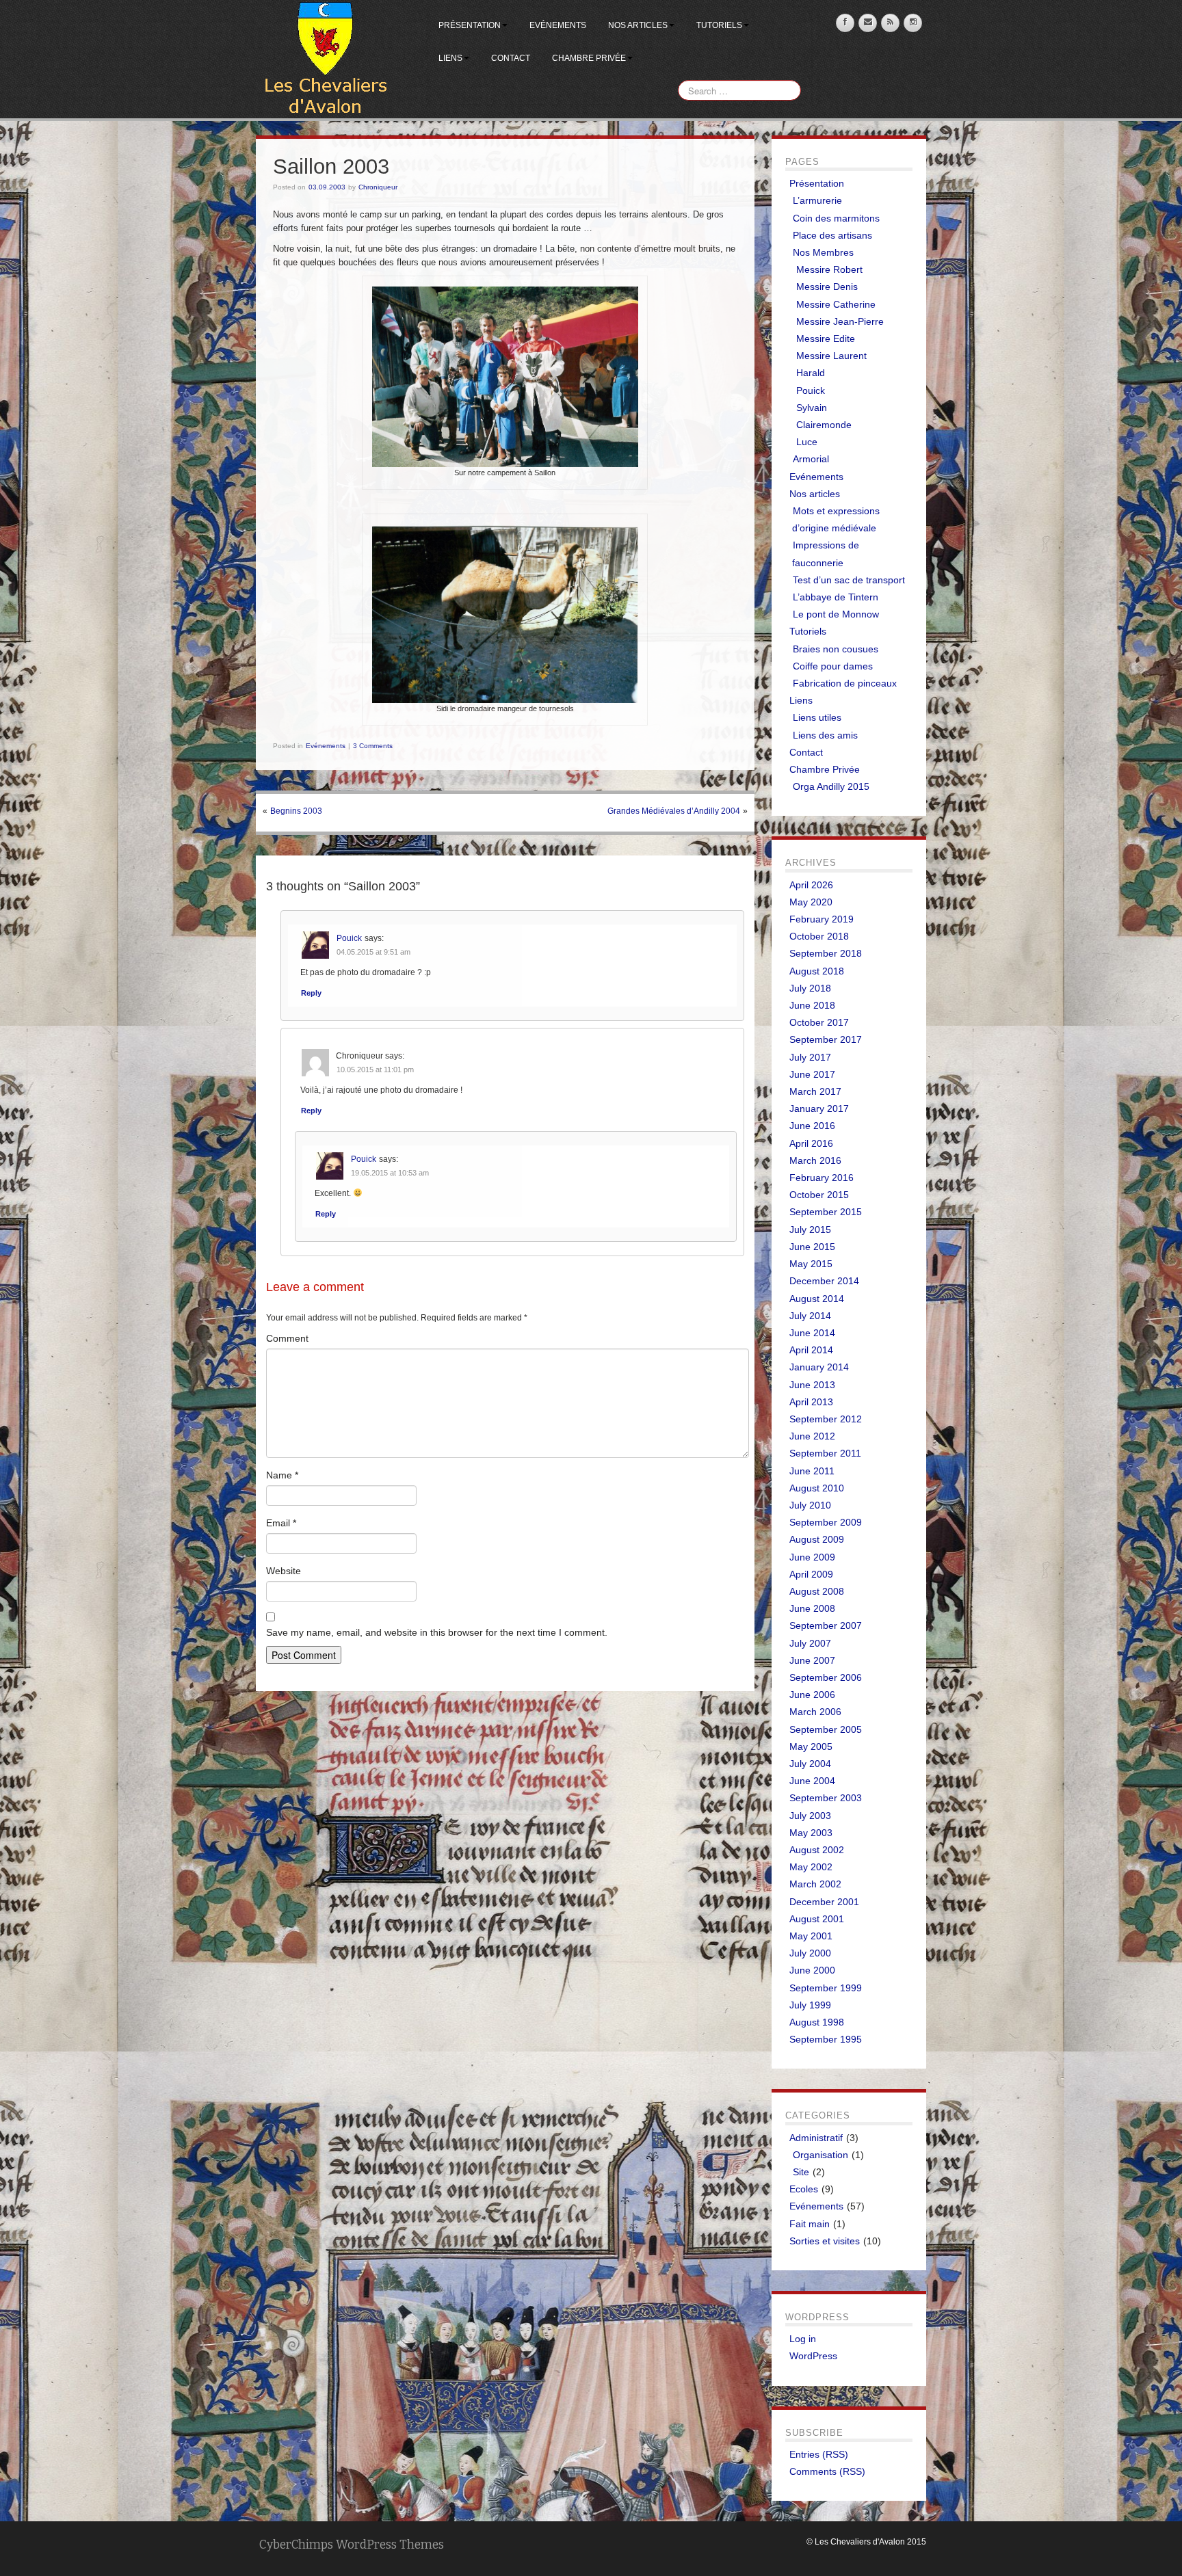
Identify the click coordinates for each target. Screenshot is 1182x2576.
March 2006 (815, 1712)
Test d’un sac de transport (849, 580)
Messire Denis (827, 287)
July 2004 (810, 1764)
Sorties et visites (825, 2241)
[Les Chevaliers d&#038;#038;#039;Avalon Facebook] (845, 23)
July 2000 (810, 1953)
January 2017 (819, 1108)
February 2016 (822, 1178)
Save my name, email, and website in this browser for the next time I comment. (437, 1632)
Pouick (349, 938)
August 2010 (817, 1488)
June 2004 (812, 1781)
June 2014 (812, 1333)
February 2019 (822, 919)
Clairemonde (824, 425)
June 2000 (812, 1970)
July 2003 (810, 1816)
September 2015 (826, 1212)
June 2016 (812, 1126)
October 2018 (819, 936)
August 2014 (817, 1299)
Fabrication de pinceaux (845, 683)
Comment (287, 1338)
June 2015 (812, 1247)
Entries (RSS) (819, 2454)
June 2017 (812, 1074)
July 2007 (810, 1643)
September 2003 (826, 1798)
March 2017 (815, 1091)
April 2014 (811, 1350)
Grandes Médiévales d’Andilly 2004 (674, 811)
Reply (311, 993)
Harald (811, 373)
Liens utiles (817, 717)
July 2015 (810, 1230)
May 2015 (811, 1264)
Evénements (558, 25)
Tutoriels (719, 25)
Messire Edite (826, 338)
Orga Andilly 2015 (831, 786)
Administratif (816, 2138)
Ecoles (804, 2189)
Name (282, 1475)
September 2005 (826, 1729)
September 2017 (826, 1039)
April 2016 (811, 1143)
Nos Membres (823, 252)
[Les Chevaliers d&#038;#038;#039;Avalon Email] (868, 23)
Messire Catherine (836, 304)
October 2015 (819, 1195)
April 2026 (811, 885)
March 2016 (815, 1160)
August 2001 (817, 1919)
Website (284, 1571)
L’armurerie (817, 200)
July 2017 (810, 1057)
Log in (803, 2339)
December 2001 (824, 1902)
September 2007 (826, 1625)
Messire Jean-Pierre (840, 321)
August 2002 (817, 1850)
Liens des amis (825, 735)
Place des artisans (832, 235)
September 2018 (826, 953)
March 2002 (815, 1884)
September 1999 (826, 1988)
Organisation (820, 2155)
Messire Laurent (831, 356)
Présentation (470, 25)
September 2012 (826, 1419)
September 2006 (826, 1677)
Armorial (811, 459)
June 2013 (812, 1385)
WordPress (813, 2356)
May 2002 (811, 1867)
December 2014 (824, 1281)
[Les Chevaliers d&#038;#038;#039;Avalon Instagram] (913, 23)
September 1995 (826, 2039)
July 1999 (810, 2005)
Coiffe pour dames (833, 666)
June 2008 (812, 1608)
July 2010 (810, 1505)
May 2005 (811, 1747)
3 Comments (373, 746)
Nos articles (638, 25)
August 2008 (817, 1591)
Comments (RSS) (827, 2471)
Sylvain (812, 408)
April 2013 (811, 1402)
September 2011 (825, 1453)
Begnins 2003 (296, 811)
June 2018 (812, 1005)
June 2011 (812, 1471)
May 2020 (811, 902)
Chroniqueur (378, 187)
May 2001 (811, 1936)
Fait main (810, 2224)
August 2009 (817, 1539)
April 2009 (811, 1574)
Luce (807, 442)
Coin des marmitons (836, 218)
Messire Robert (829, 269)
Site (801, 2172)
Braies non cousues (836, 649)
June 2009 (812, 1557)
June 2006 (812, 1695)
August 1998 (817, 2022)
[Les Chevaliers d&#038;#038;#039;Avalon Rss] (890, 23)
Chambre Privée (589, 58)
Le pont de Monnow (836, 614)
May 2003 (811, 1833)
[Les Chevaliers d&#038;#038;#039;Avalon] (325, 59)
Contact (511, 58)
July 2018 (810, 988)
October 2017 (819, 1022)
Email (281, 1523)
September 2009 (826, 1522)
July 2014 (810, 1316)
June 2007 (812, 1660)
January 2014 (819, 1367)
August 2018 (817, 971)
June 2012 (812, 1436)
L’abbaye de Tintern (836, 597)
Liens (450, 58)
